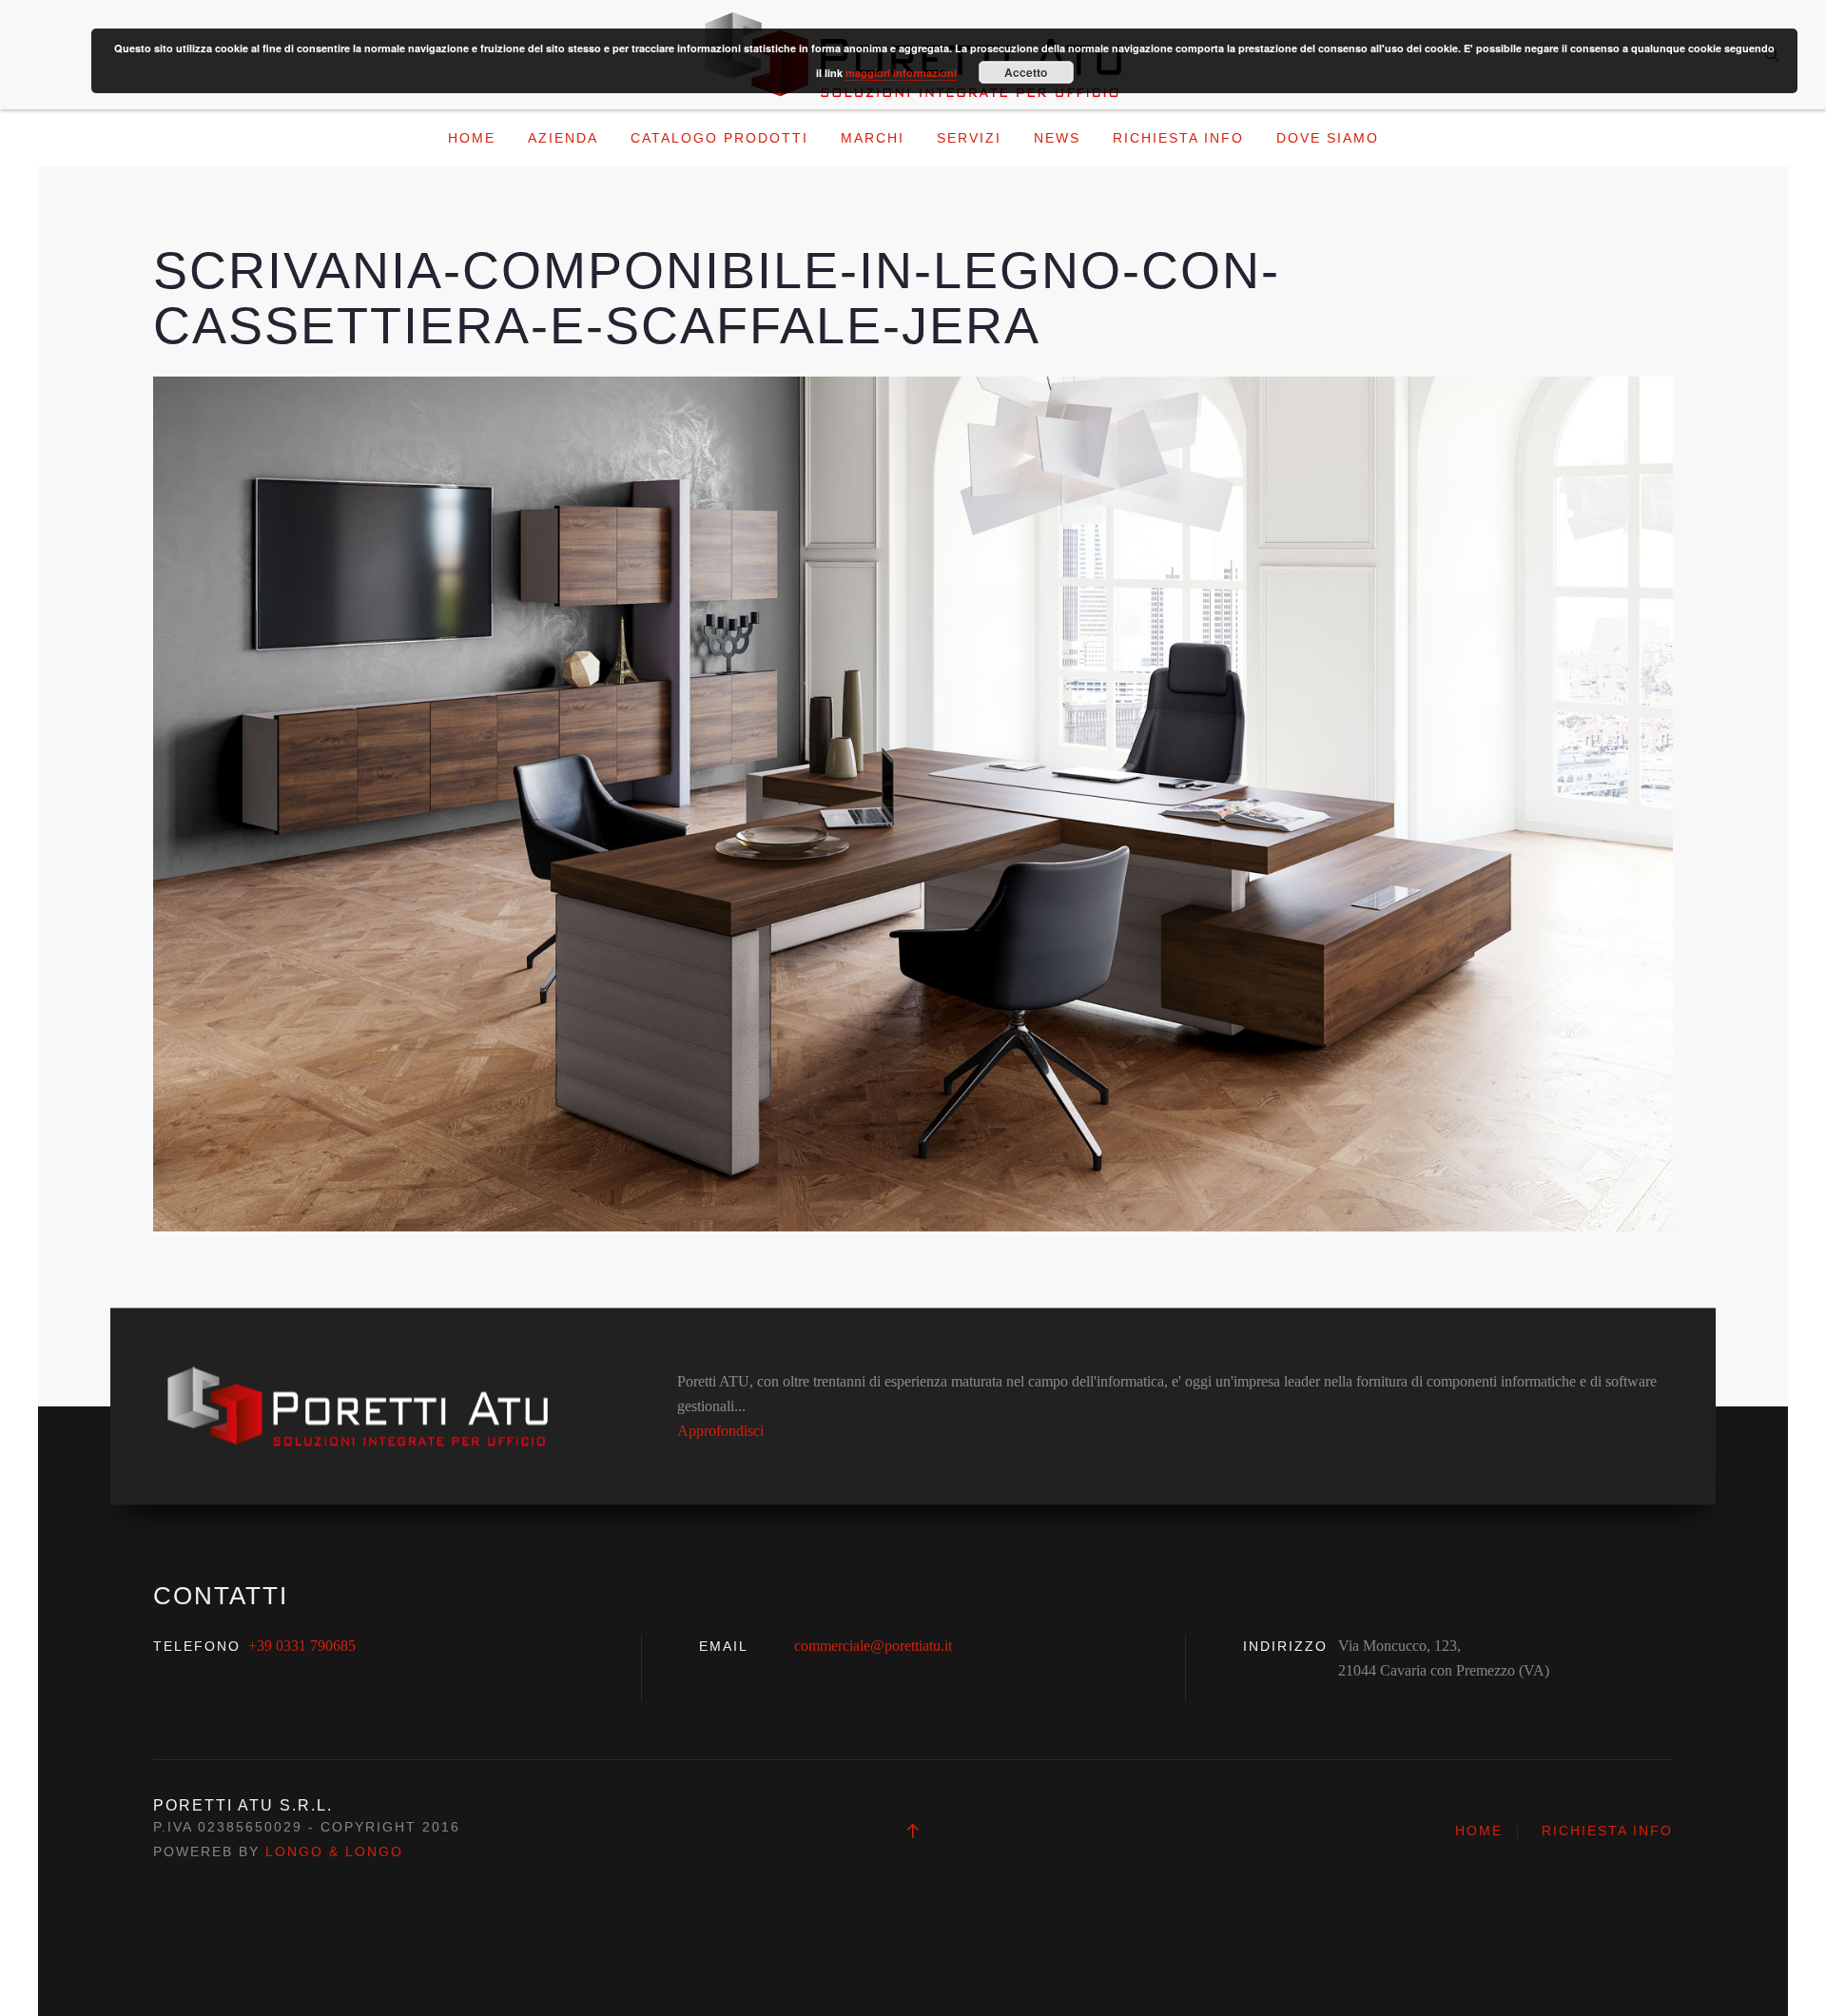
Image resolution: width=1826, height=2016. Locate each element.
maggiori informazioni (901, 73)
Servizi (969, 138)
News (1057, 138)
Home (472, 138)
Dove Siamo (1328, 138)
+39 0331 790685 (302, 1646)
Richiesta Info (1178, 138)
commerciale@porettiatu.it (873, 1646)
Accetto (1026, 72)
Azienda (563, 138)
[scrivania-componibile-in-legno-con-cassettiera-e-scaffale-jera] (913, 802)
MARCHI (873, 138)
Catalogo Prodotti (719, 138)
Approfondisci (720, 1431)
